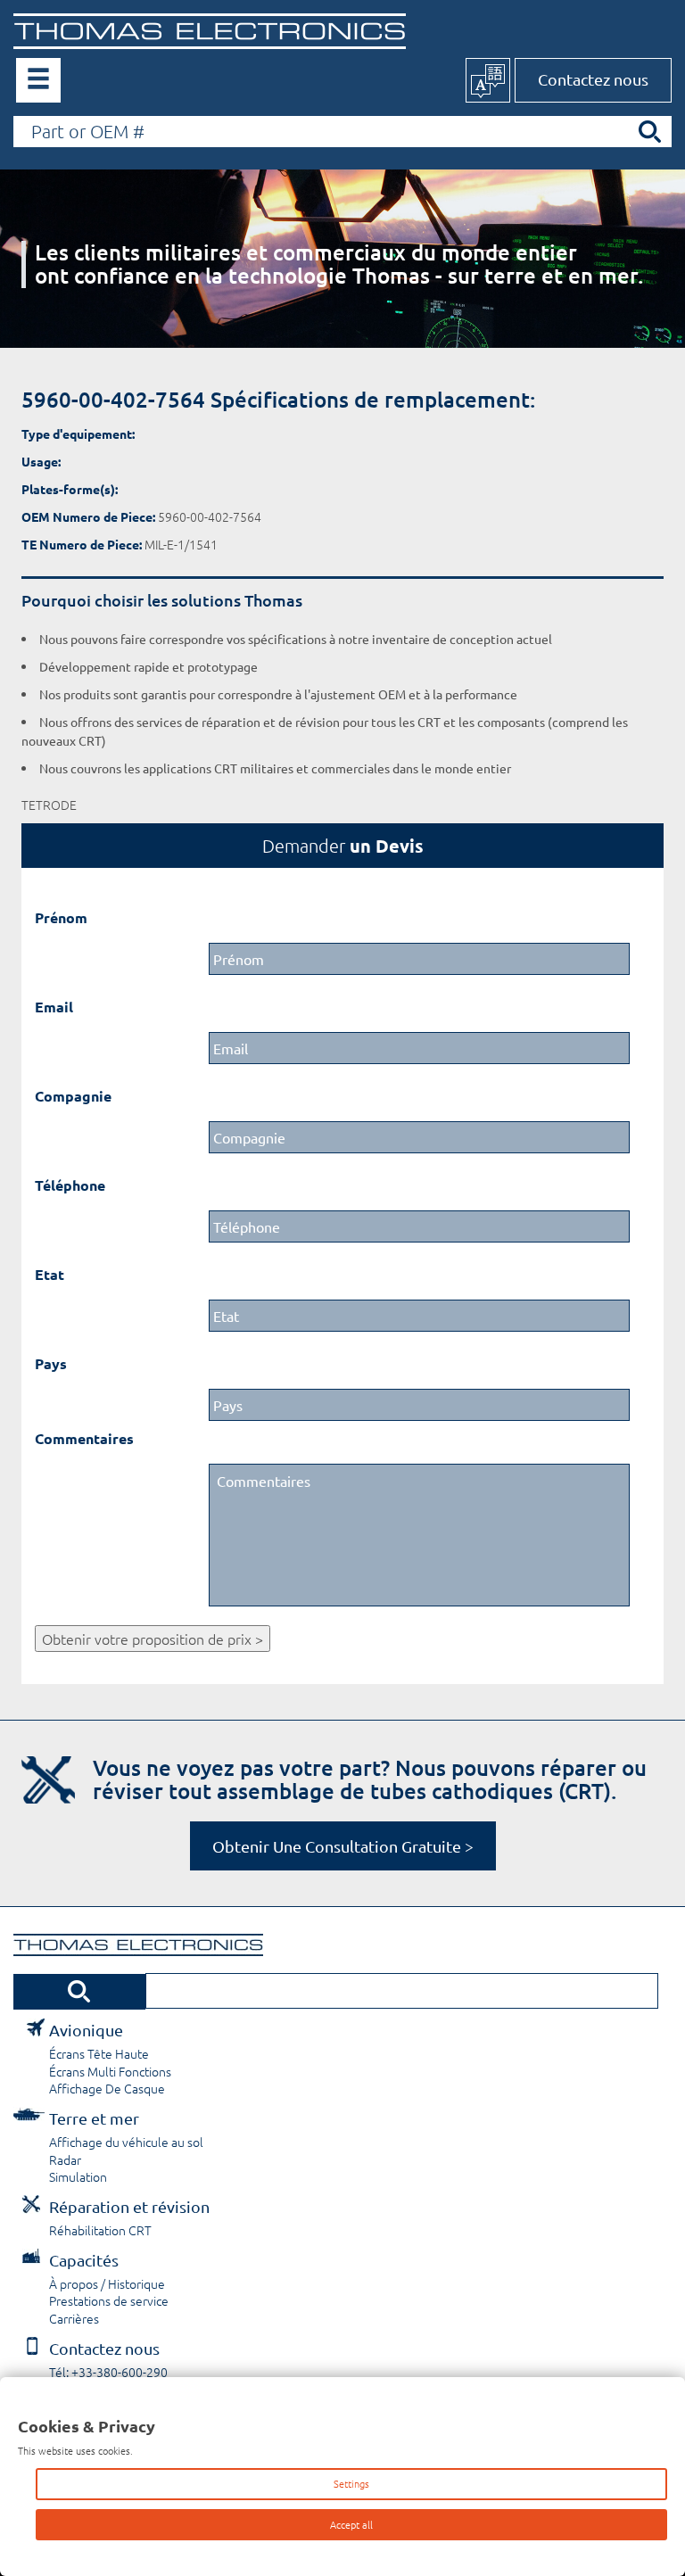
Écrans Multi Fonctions (110, 2071)
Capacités (84, 2260)
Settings (351, 2483)
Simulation (78, 2176)
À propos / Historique (107, 2283)
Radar (65, 2159)
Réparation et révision (129, 2206)
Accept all (351, 2524)
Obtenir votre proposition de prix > (153, 1639)
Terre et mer (94, 2118)
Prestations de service (109, 2300)
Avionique (86, 2030)
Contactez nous (593, 79)
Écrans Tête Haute (99, 2053)
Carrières (74, 2318)
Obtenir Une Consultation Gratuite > (343, 1846)
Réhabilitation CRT (100, 2230)
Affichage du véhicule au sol (126, 2142)
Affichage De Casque (107, 2088)
